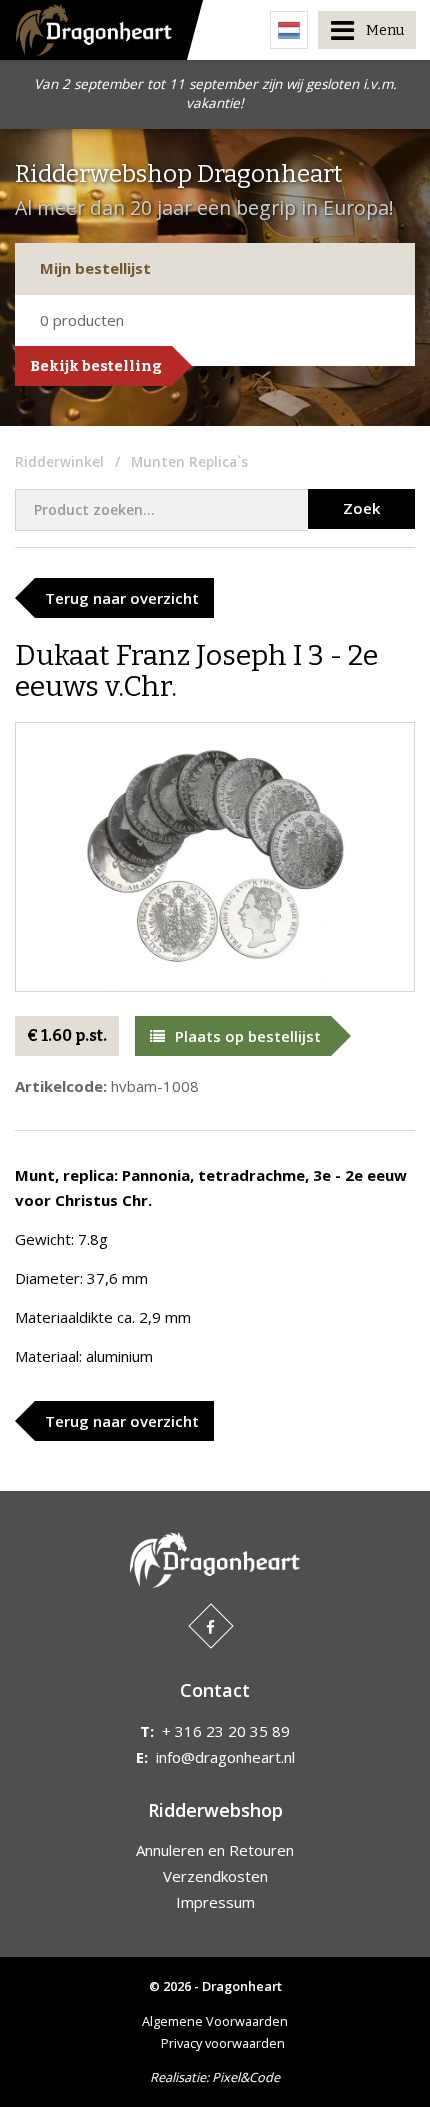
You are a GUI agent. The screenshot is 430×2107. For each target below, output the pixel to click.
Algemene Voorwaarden (215, 2021)
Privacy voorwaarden (223, 2043)
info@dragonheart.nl (225, 1757)
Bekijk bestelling (96, 366)
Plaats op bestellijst (248, 1036)
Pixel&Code (246, 2077)
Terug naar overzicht (122, 598)
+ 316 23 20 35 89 (226, 1731)
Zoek (361, 508)
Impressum (215, 1902)
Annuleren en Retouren (215, 1850)
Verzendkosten (215, 1876)
